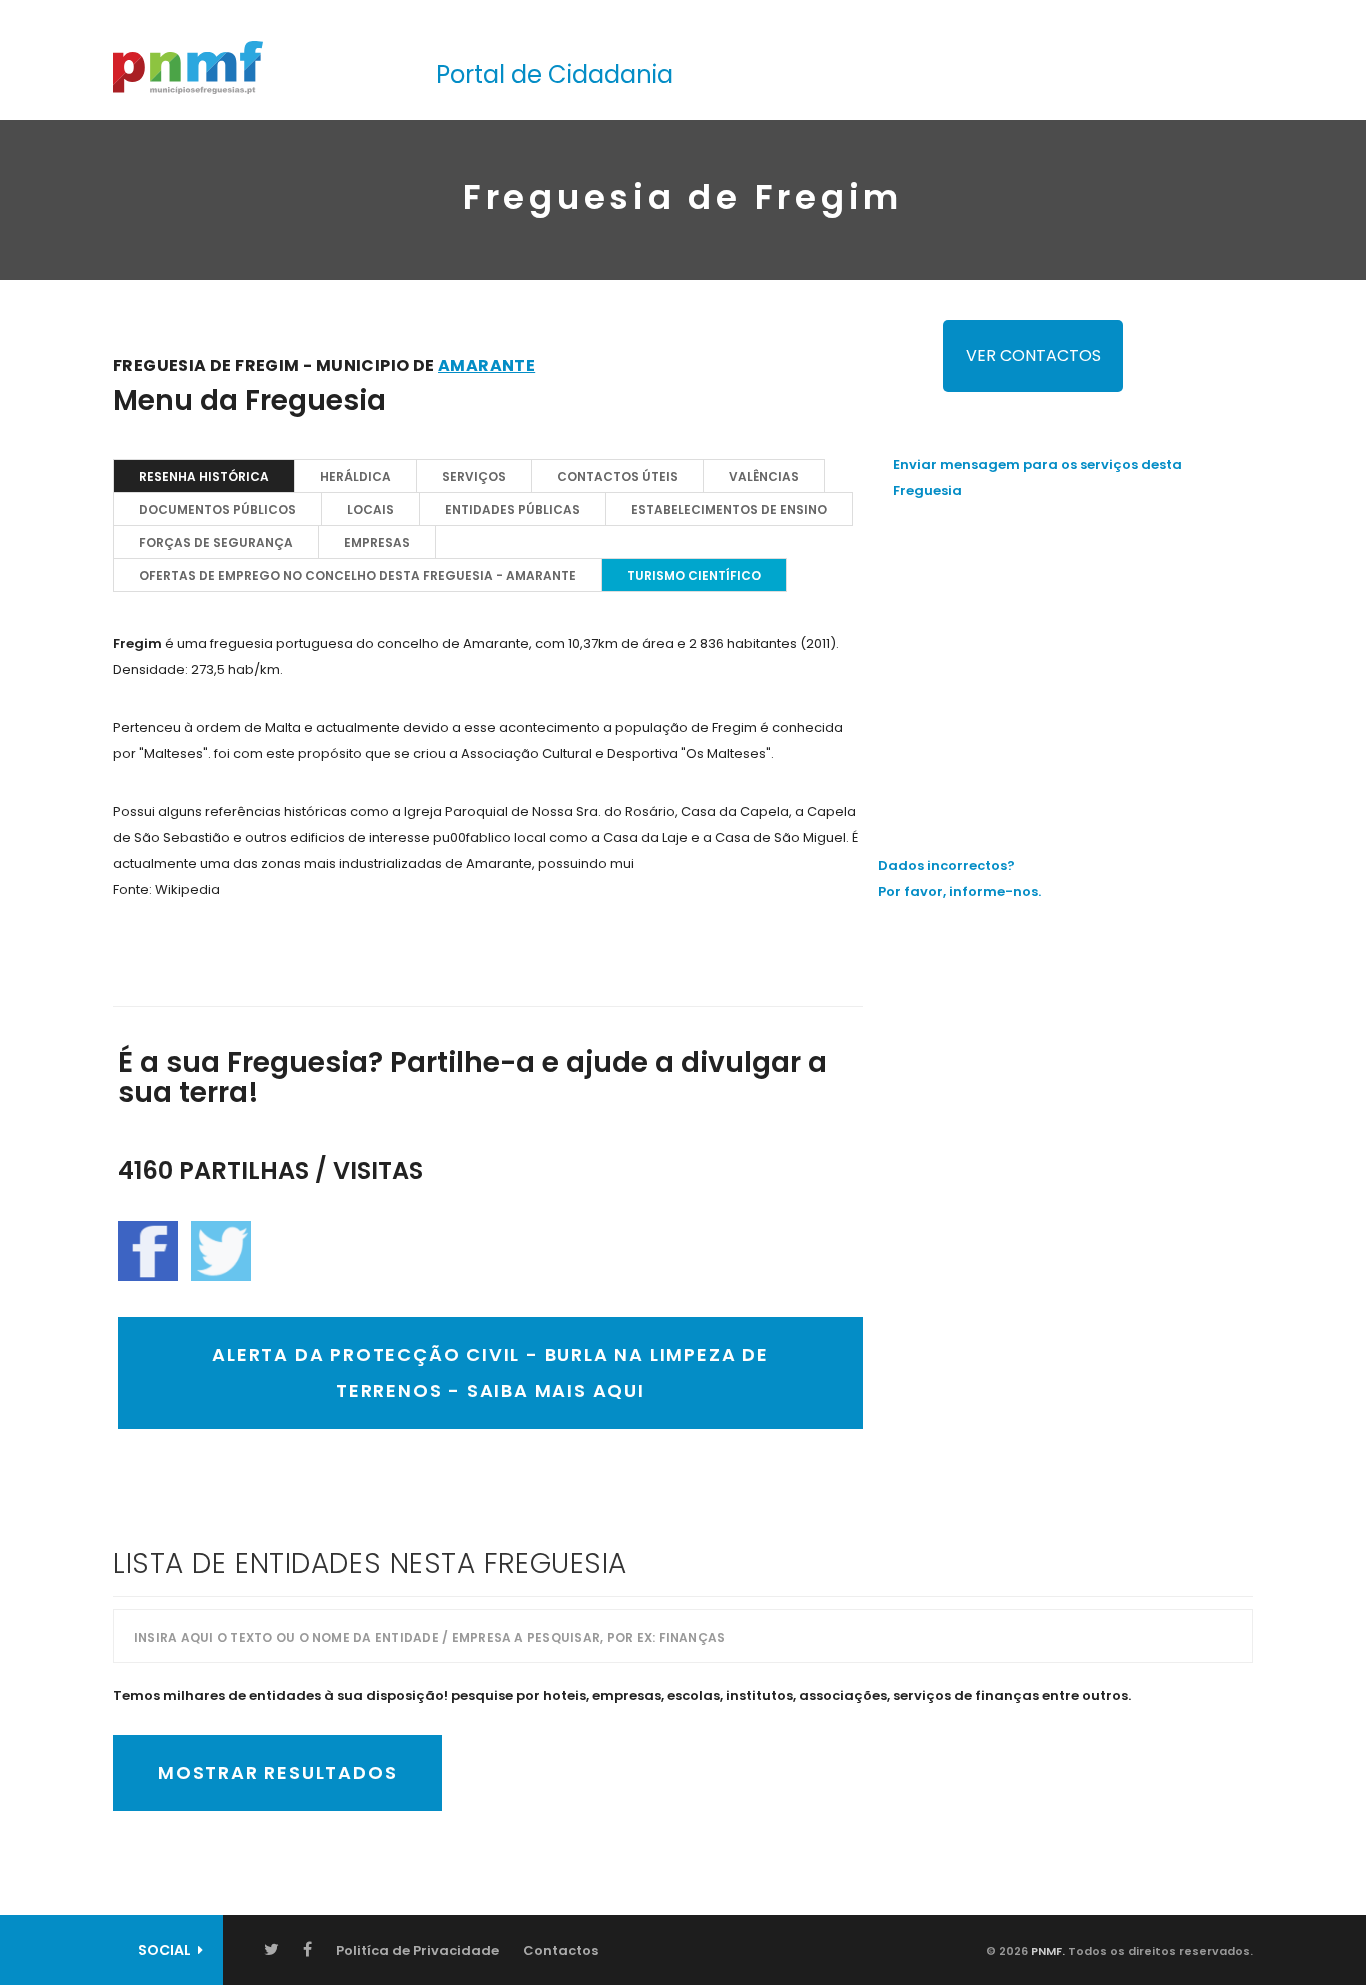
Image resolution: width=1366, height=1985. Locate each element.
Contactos (560, 1950)
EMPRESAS (377, 542)
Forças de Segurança (216, 542)
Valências (764, 476)
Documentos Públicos (217, 509)
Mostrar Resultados (277, 1772)
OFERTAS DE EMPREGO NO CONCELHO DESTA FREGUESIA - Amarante (357, 575)
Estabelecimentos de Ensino (729, 509)
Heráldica (355, 476)
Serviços (474, 476)
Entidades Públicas (512, 509)
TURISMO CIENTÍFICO (694, 575)
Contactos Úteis (617, 476)
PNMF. (1046, 1951)
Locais (370, 509)
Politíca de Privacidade (417, 1950)
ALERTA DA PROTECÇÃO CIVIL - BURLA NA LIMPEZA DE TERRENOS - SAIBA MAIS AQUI (490, 1372)
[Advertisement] (1073, 659)
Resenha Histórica (204, 476)
